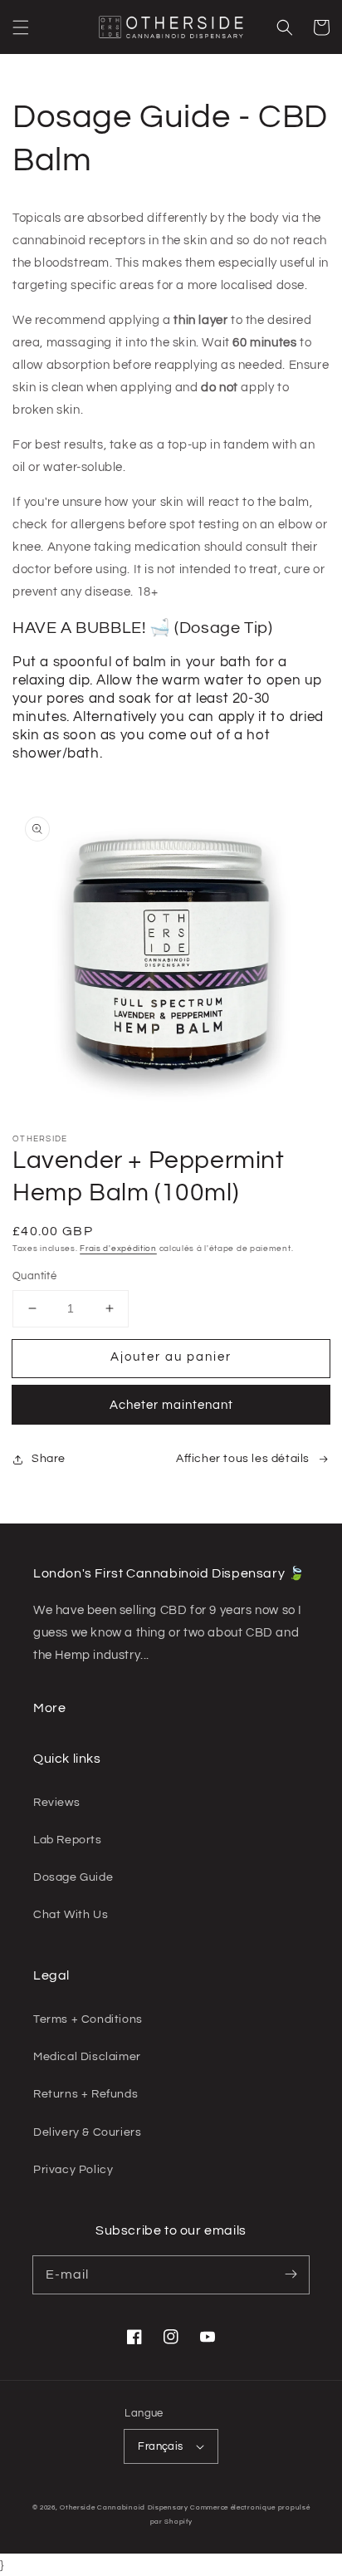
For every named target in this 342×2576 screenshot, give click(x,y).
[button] (21, 27)
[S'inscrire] (291, 2274)
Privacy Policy (73, 2170)
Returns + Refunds (85, 2094)
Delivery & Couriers (87, 2132)
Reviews (56, 1803)
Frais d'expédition (118, 1249)
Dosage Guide (73, 1877)
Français (160, 2446)
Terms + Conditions (88, 2019)
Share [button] (49, 1459)
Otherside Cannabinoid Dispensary (124, 2507)
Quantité (34, 1276)
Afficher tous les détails (243, 1459)
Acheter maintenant (171, 1405)
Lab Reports (68, 1840)
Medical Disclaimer (87, 2057)
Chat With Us (71, 1915)
